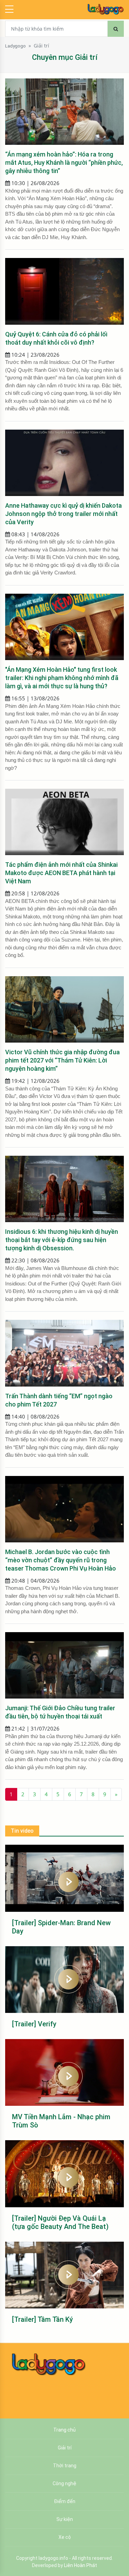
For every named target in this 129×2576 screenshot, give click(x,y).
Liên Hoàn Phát (80, 2565)
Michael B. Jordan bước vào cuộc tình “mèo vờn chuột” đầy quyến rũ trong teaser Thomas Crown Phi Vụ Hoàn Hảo (61, 1560)
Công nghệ (64, 2483)
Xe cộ (65, 2537)
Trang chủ (64, 2430)
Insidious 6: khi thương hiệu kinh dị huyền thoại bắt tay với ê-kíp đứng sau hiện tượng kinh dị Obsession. (62, 1240)
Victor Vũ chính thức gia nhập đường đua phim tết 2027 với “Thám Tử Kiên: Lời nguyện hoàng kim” (62, 1060)
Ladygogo (15, 46)
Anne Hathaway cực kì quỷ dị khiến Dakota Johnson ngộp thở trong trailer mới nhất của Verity (63, 514)
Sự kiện (65, 2519)
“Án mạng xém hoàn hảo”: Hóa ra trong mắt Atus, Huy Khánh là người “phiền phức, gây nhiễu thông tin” (64, 163)
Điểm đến (65, 2501)
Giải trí (41, 46)
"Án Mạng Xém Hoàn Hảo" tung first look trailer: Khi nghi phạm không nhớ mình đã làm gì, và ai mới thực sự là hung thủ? (62, 678)
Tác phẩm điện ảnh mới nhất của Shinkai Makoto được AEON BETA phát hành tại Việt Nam (61, 873)
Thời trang (65, 2466)
